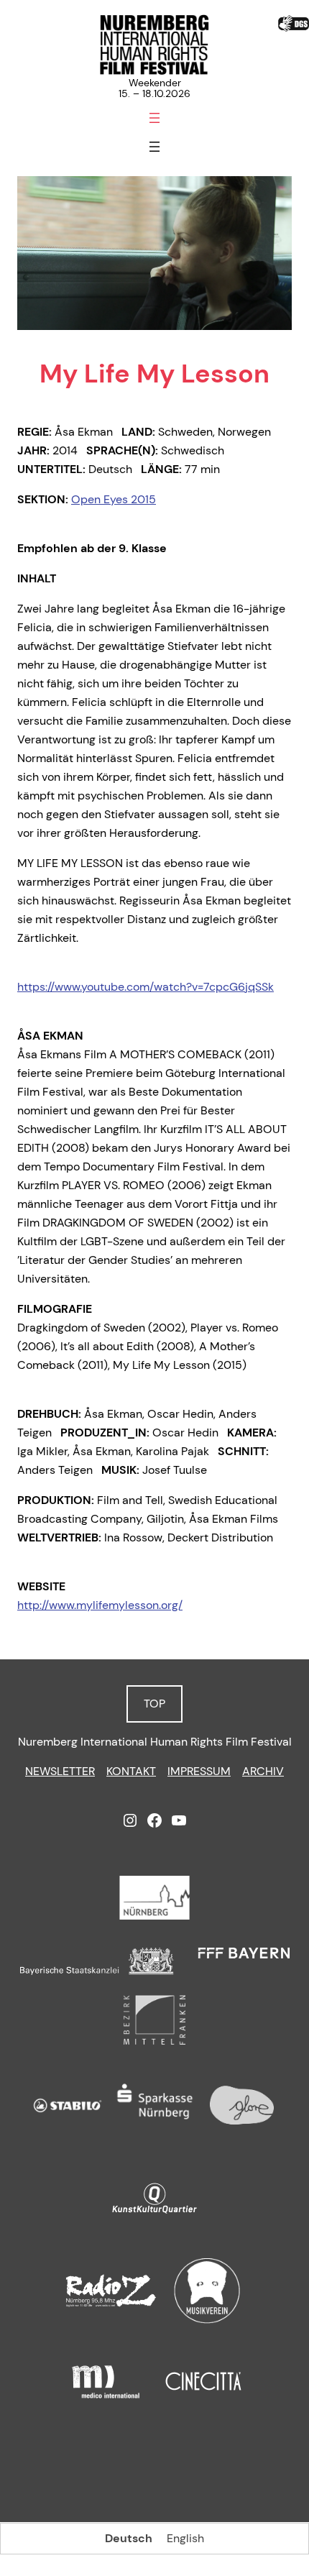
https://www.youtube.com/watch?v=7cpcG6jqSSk (146, 987)
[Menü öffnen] (154, 118)
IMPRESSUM (199, 1771)
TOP (154, 1704)
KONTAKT (131, 1771)
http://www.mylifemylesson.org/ (100, 1605)
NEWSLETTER (60, 1771)
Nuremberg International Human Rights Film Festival (155, 1742)
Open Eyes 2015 (114, 499)
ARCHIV (263, 1771)
